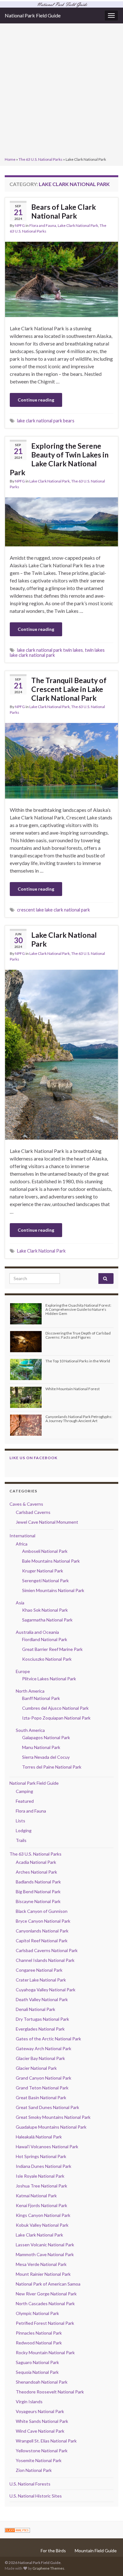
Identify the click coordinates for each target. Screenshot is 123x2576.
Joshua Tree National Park (41, 2186)
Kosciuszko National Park (47, 1659)
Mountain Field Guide (96, 2551)
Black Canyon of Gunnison (42, 1911)
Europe (23, 1671)
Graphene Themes (48, 2568)
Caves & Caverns (26, 1504)
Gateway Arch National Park (44, 2048)
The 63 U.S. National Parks (41, 159)
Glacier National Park (36, 2068)
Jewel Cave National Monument (47, 1522)
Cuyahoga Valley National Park (46, 1990)
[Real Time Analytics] (17, 2530)
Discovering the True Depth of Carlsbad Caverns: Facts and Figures (78, 1335)
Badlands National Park (38, 1882)
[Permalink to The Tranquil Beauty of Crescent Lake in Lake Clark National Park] (61, 760)
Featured (25, 1801)
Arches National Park (36, 1872)
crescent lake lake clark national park (53, 910)
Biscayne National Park (38, 1901)
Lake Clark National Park (78, 225)
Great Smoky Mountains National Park (53, 2117)
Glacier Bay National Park (40, 2058)
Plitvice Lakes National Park (49, 1679)
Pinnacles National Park (39, 2333)
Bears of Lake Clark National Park (64, 211)
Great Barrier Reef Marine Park (52, 1649)
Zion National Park (34, 2470)
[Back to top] (109, 2562)
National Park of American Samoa (48, 2284)
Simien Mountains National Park (53, 1590)
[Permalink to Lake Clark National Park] (61, 1054)
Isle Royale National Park (40, 2176)
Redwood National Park (39, 2343)
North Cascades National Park (45, 2303)
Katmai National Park (36, 2196)
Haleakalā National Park (39, 2137)
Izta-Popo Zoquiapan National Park (56, 1718)
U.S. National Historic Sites (36, 2496)
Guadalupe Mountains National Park (51, 2127)
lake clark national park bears (46, 421)
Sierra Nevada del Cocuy (46, 1757)
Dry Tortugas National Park (42, 2019)
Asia (20, 1603)
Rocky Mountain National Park (45, 2352)
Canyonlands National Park (42, 1931)
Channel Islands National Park (45, 1960)
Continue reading (36, 400)
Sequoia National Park (37, 2372)
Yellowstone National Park (42, 2451)
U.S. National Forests (30, 2484)
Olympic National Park (37, 2313)
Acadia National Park (36, 1862)
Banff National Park (41, 1698)
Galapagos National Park (46, 1737)
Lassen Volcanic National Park (45, 2245)
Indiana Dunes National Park (44, 2166)
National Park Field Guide (33, 15)
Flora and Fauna (43, 225)
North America (30, 1691)
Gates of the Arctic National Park (48, 2039)
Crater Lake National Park (41, 1980)
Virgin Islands (29, 2402)
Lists (20, 1821)
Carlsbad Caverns (33, 1512)
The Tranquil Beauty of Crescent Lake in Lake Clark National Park (69, 689)
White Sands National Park (42, 2421)
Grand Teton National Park (42, 2088)
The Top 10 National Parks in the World (78, 1361)
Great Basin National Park (41, 2097)
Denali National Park (35, 2009)
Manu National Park (41, 1747)
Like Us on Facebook (33, 1458)
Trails (21, 1840)
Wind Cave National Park (40, 2431)
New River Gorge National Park (46, 2294)
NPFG (20, 225)
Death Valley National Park (42, 1999)
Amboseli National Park (45, 1551)
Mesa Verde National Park (41, 2264)
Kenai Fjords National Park (41, 2205)
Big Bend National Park (38, 1892)
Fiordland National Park (45, 1639)
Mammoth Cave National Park (45, 2254)
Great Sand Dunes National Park (47, 2107)
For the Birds (53, 2551)
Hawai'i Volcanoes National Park (47, 2147)
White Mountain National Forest (73, 1389)
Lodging (24, 1830)
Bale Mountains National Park (51, 1561)
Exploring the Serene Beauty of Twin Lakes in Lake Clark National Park (59, 459)
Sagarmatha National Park (47, 1620)
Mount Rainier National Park (43, 2274)
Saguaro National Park (37, 2362)
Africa (22, 1544)
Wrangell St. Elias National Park (46, 2441)
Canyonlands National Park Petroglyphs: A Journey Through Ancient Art (79, 1419)
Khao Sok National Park (45, 1610)
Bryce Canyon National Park (43, 1921)
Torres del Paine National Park (52, 1767)
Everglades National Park (40, 2029)
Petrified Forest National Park (45, 2323)
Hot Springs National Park (41, 2156)
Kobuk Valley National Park (42, 2225)
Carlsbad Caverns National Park (47, 1950)
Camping (24, 1791)
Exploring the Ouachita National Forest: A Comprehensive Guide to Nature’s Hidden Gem (78, 1309)
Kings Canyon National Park (43, 2215)
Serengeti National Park (45, 1580)
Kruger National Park (43, 1571)
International (22, 1536)
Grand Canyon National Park (44, 2078)
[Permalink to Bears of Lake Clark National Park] (61, 279)
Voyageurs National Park (40, 2411)
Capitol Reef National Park (42, 1941)
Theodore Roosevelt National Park (50, 2392)
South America (30, 1730)
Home (10, 159)
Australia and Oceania (37, 1632)
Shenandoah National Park (42, 2382)
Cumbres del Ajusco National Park (55, 1708)
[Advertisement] (61, 91)
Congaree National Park (39, 1970)
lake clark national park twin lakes (50, 650)
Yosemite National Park (39, 2460)
